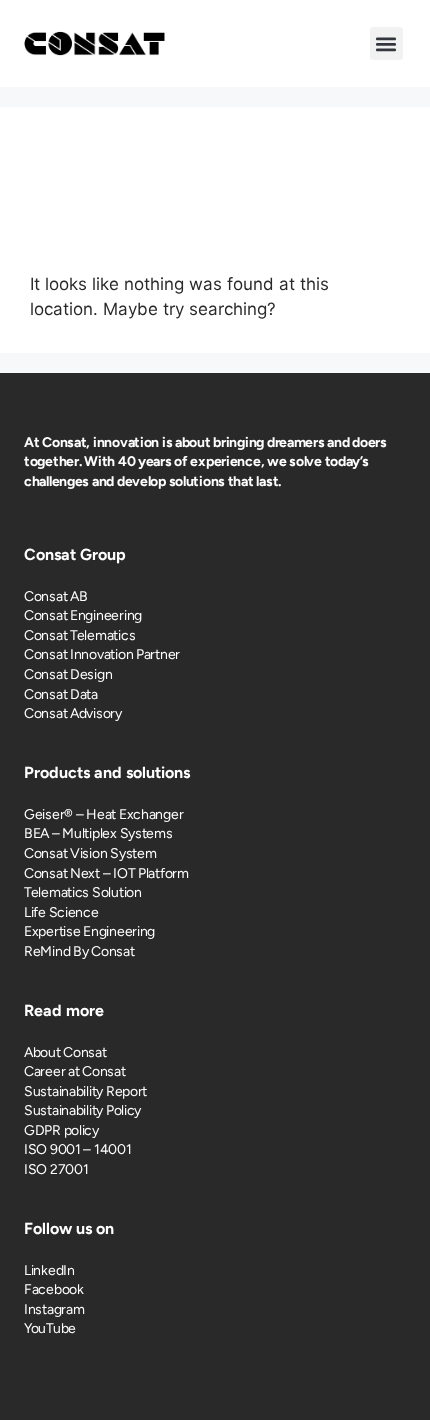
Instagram (54, 1309)
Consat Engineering (83, 615)
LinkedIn (49, 1270)
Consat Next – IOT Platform (106, 873)
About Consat (65, 1052)
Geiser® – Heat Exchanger (103, 814)
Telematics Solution (83, 892)
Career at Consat (75, 1071)
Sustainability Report (85, 1091)
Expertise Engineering (89, 931)
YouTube (50, 1328)
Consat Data (61, 694)
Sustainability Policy (82, 1110)
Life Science (61, 912)
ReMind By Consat (79, 951)
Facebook (54, 1289)
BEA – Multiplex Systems (98, 833)
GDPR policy (61, 1130)
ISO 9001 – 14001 (78, 1149)
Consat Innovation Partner (102, 654)
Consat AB (55, 596)
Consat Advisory (73, 713)
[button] (386, 43)
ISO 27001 (56, 1169)
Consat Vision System (90, 853)
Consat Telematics (79, 635)
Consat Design (68, 674)
